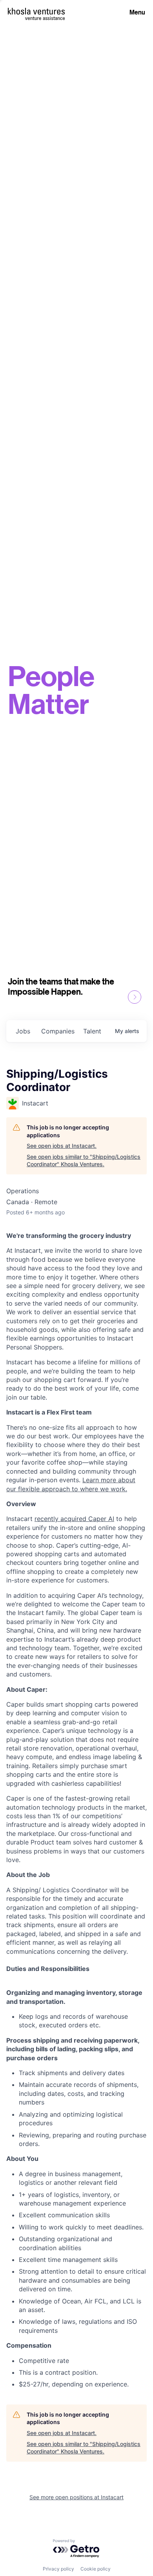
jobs (23, 1031)
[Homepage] (36, 11)
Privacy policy (58, 2569)
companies (58, 1031)
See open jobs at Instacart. (62, 1146)
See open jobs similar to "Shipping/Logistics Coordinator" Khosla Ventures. (84, 1161)
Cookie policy (96, 2569)
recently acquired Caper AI (74, 1519)
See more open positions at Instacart (76, 2497)
